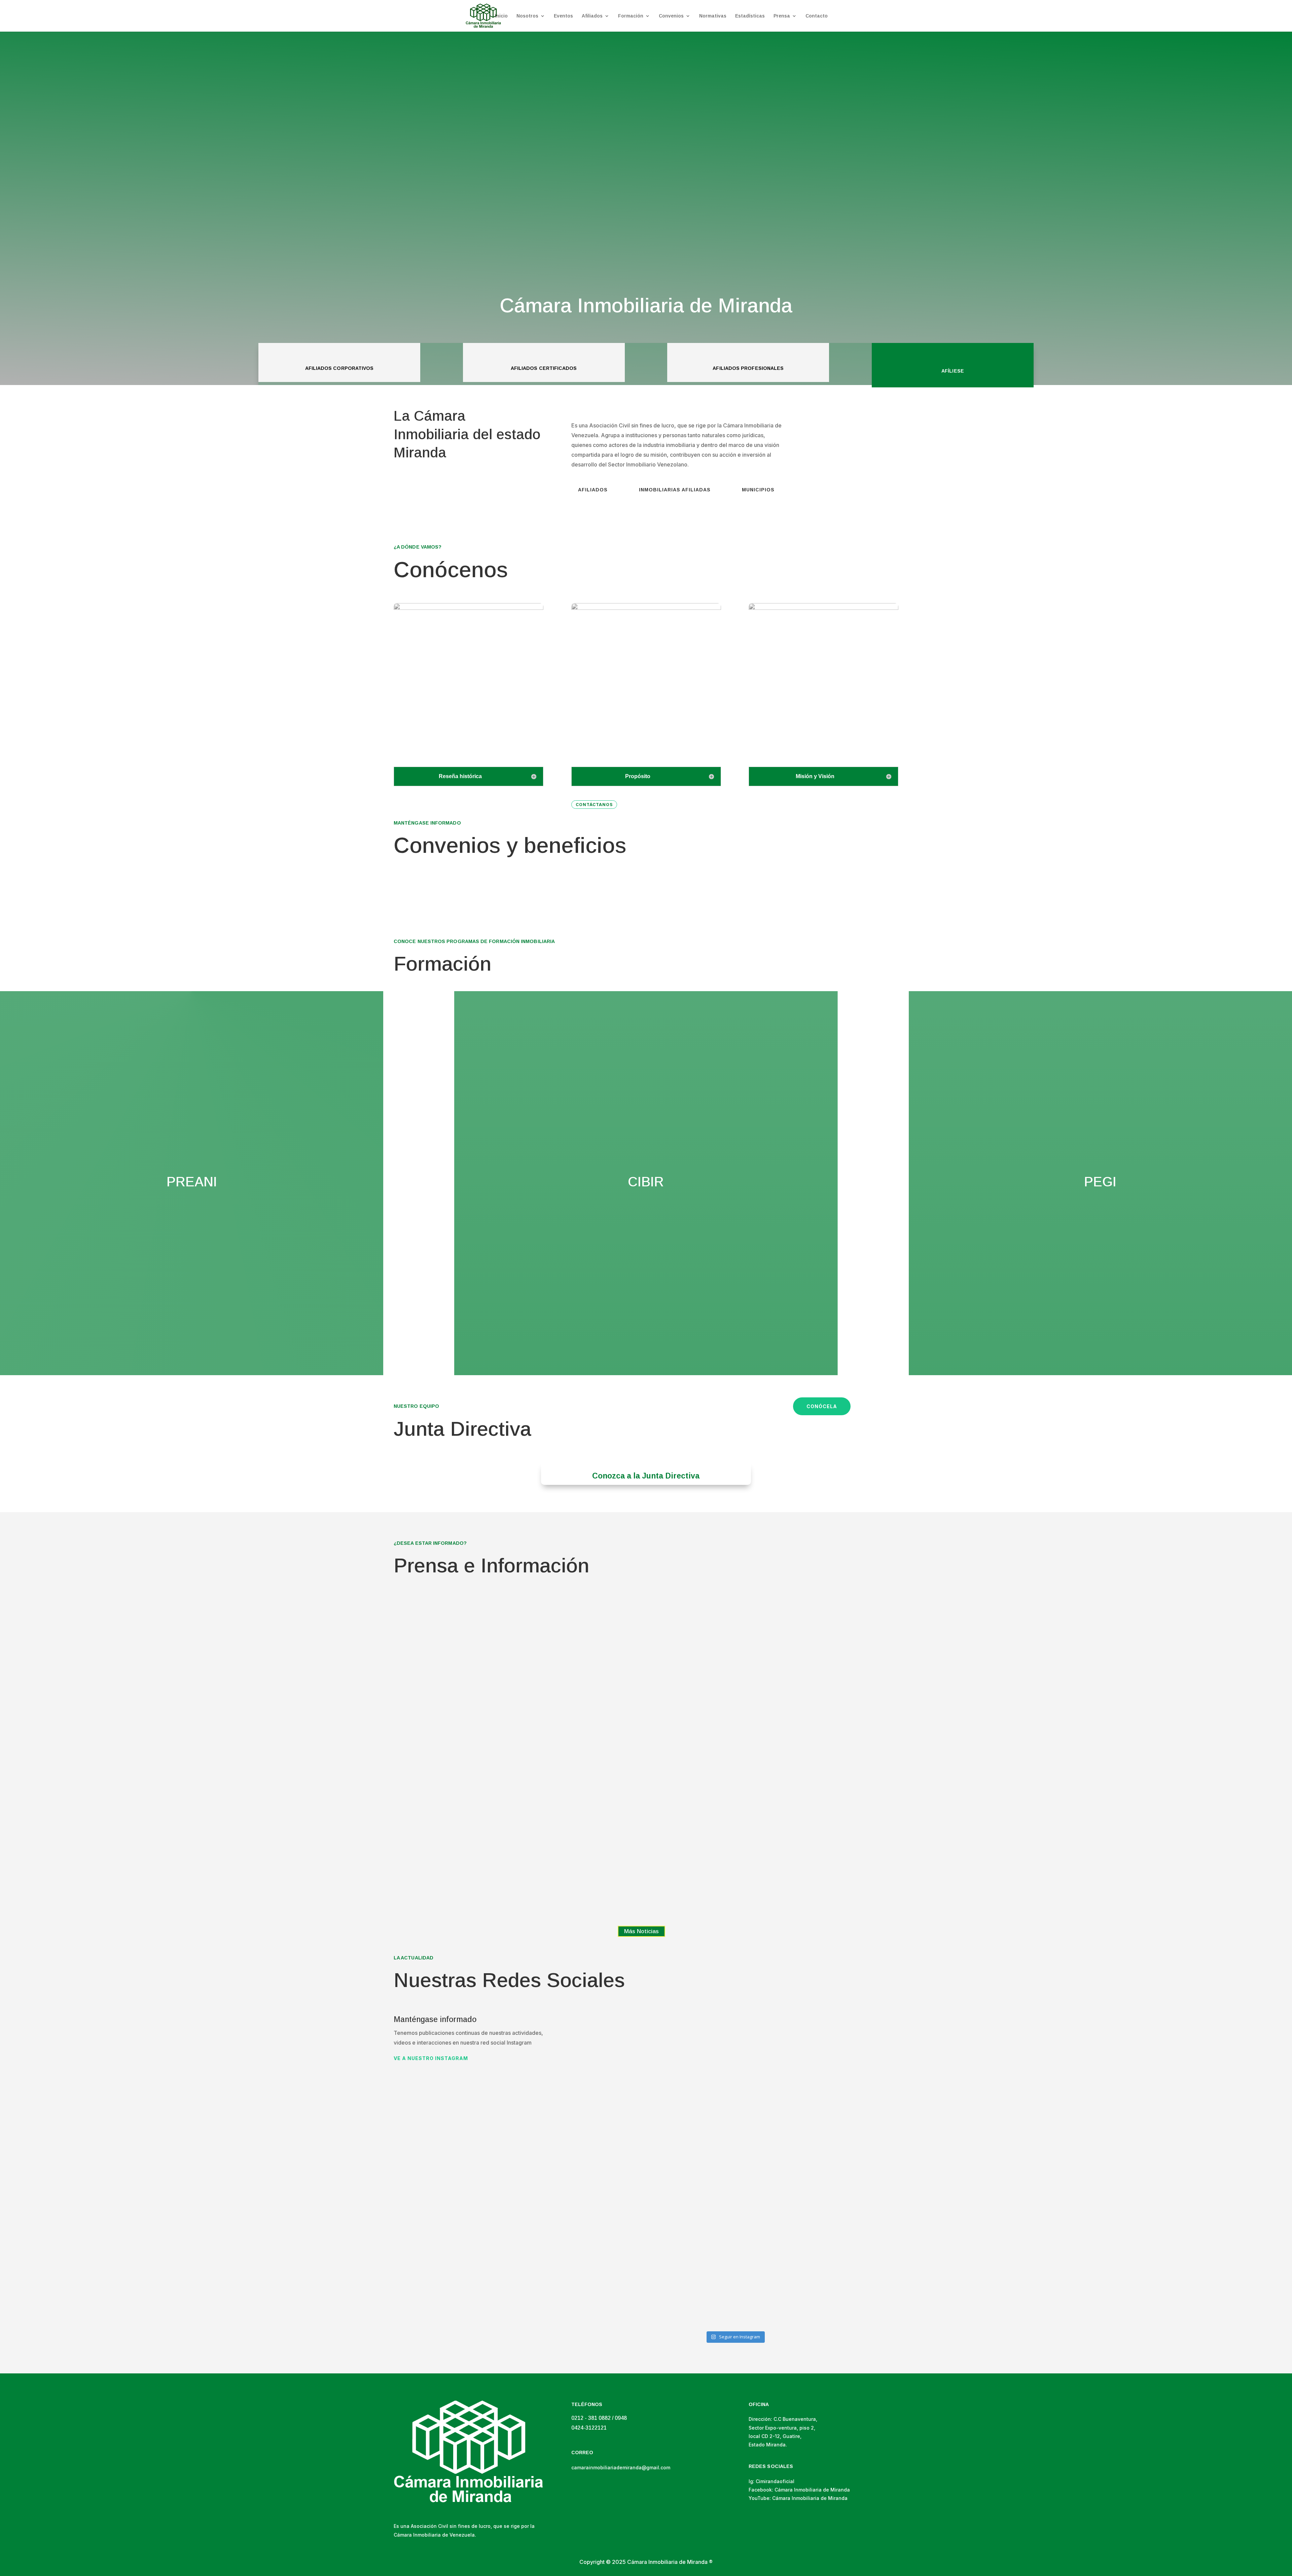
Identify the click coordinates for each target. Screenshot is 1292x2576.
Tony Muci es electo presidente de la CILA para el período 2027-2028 (518, 1698)
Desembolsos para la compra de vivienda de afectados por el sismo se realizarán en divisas (517, 1802)
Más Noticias (641, 1931)
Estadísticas (750, 16)
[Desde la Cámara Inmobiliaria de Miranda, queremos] (845, 2070)
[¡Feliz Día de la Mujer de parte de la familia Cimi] (625, 2058)
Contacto (817, 16)
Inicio (501, 16)
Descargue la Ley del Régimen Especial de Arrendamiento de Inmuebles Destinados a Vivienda (514, 1906)
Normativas (713, 16)
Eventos (563, 16)
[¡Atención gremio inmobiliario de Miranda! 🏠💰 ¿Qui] (625, 2274)
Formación (631, 16)
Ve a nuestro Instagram (431, 2058)
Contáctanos (594, 805)
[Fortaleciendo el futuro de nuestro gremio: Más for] (735, 2122)
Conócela (822, 1406)
